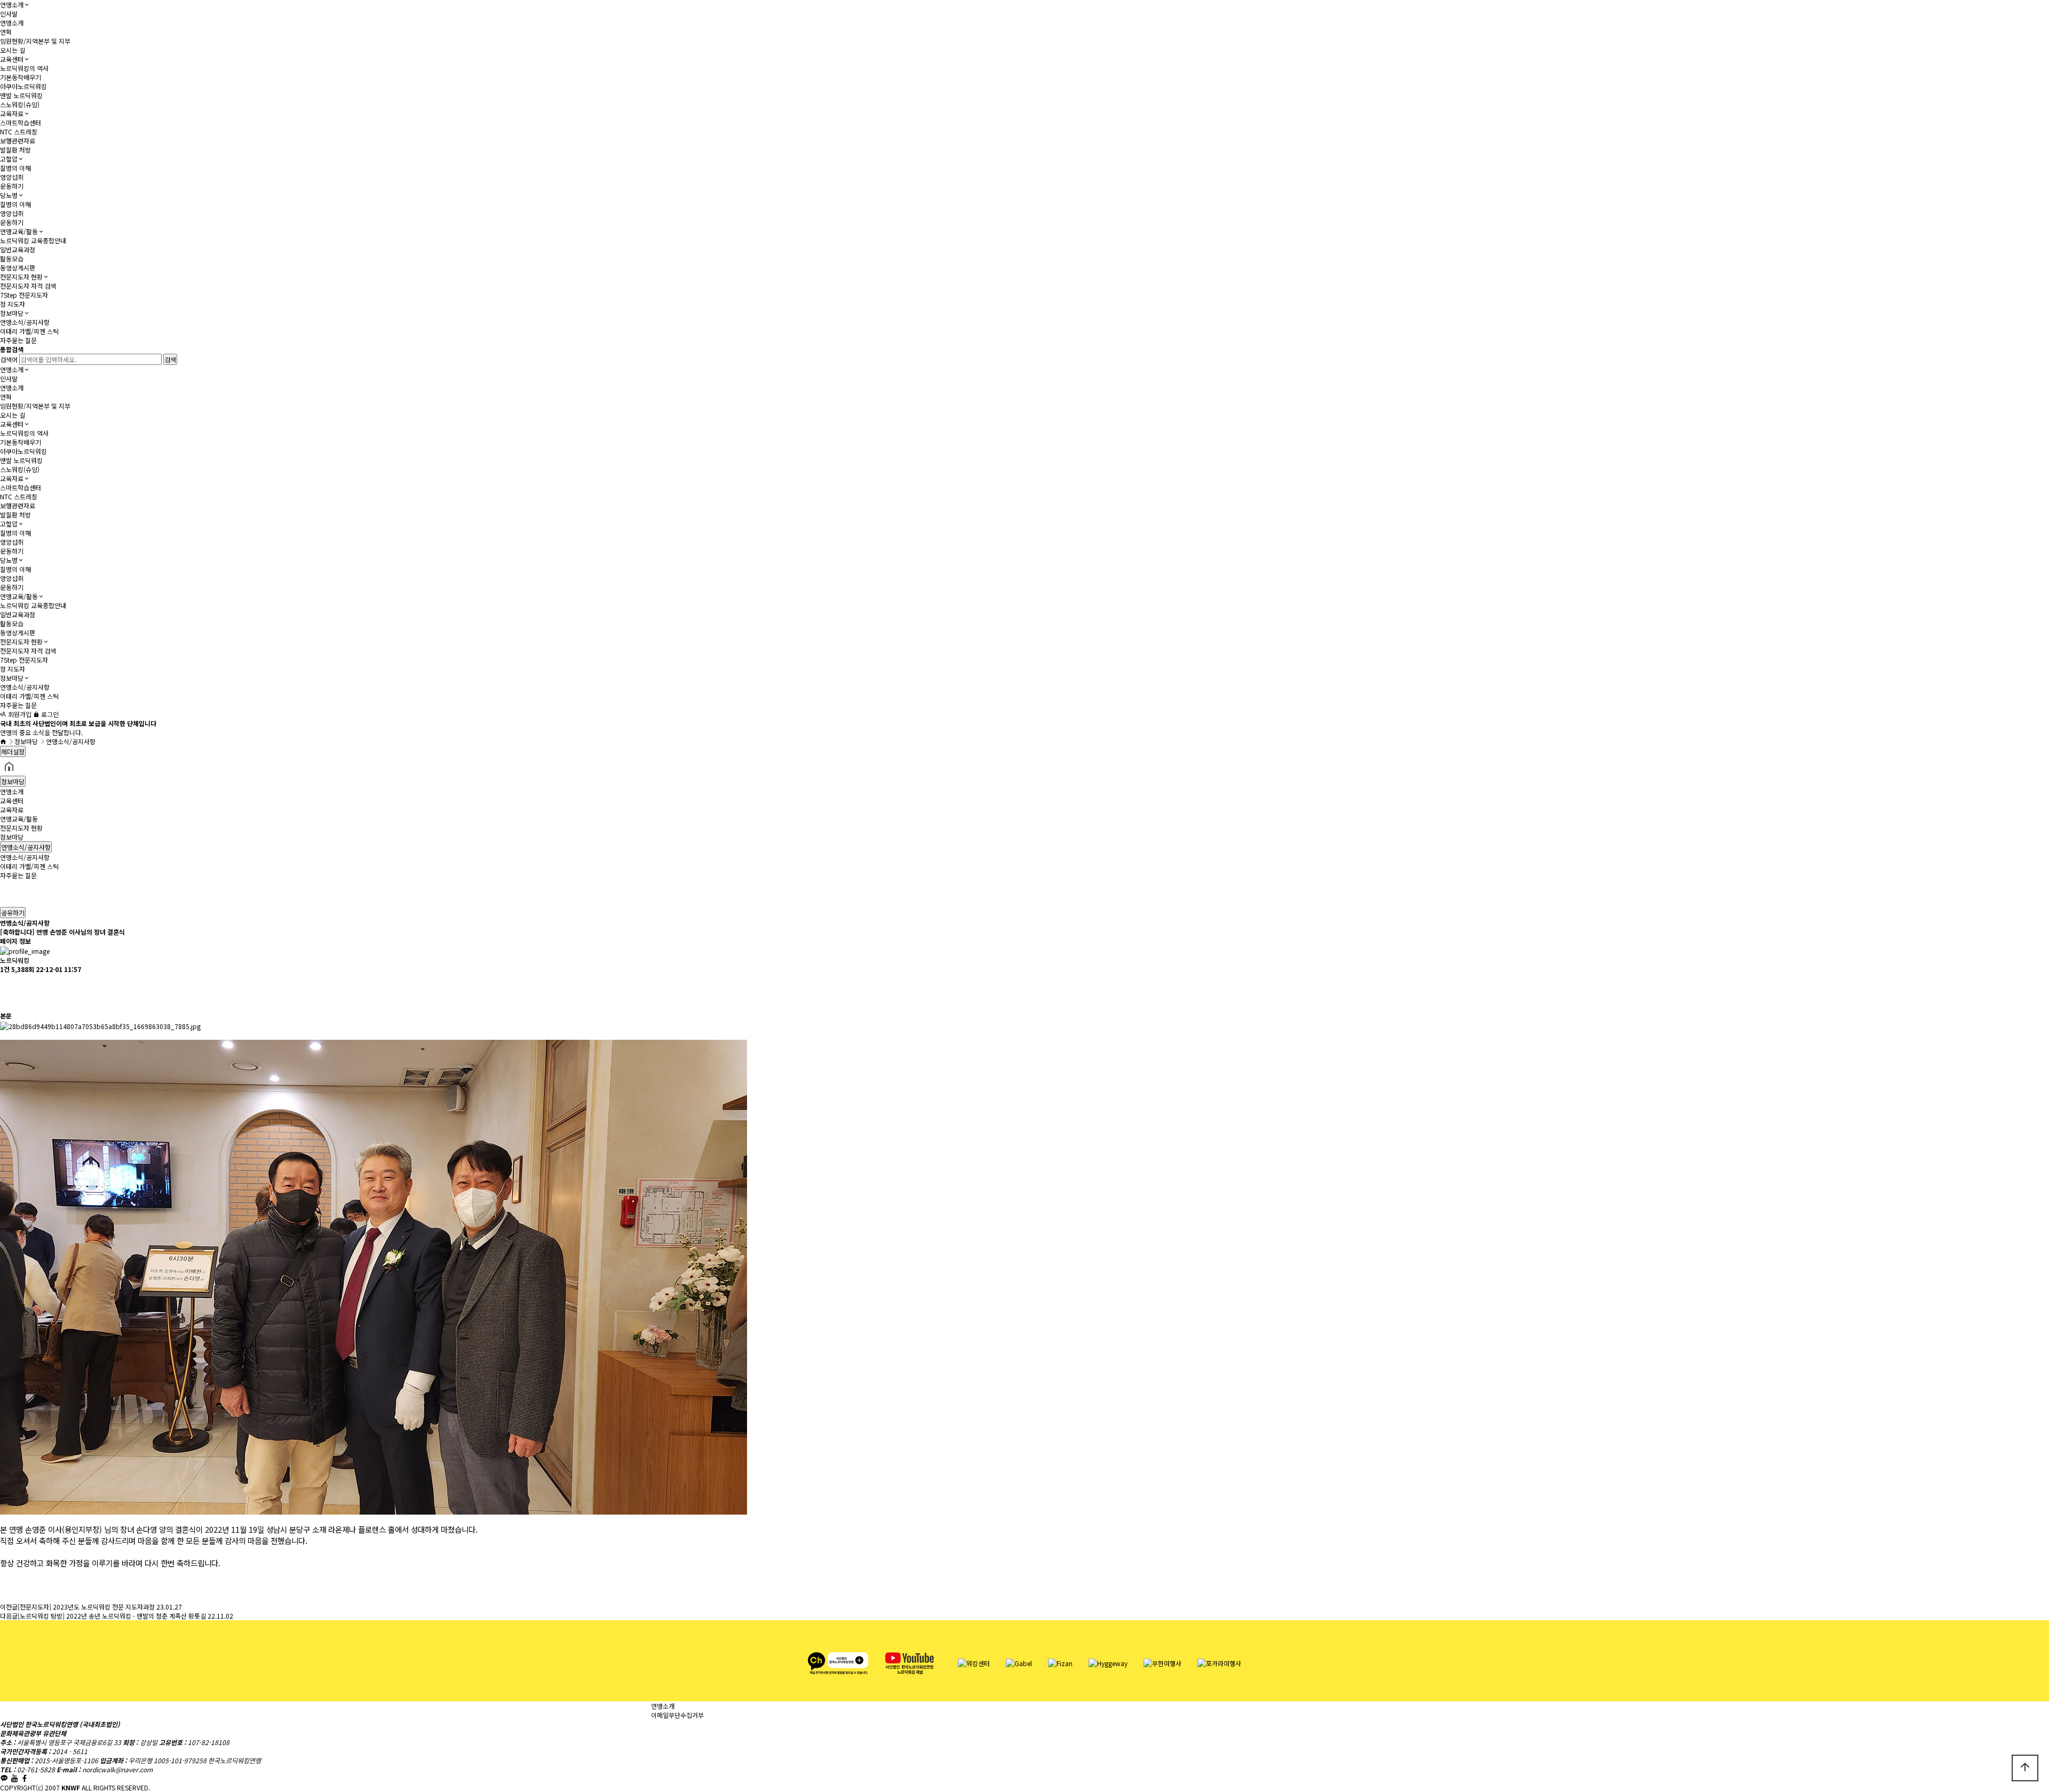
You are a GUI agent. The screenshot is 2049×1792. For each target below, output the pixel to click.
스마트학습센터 (21, 122)
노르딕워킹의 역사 (24, 68)
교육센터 (12, 59)
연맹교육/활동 (19, 231)
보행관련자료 (18, 141)
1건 (5, 969)
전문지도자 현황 (21, 277)
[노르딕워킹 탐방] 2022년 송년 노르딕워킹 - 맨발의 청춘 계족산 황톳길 (112, 1616)
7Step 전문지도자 (24, 295)
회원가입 (19, 714)
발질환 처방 (15, 150)
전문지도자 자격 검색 (28, 286)
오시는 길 (13, 50)
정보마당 (12, 313)
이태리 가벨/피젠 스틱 (29, 331)
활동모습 (12, 258)
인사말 (9, 14)
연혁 (6, 32)
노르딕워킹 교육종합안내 (33, 240)
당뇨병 (9, 195)
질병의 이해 (15, 168)
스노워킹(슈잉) (20, 104)
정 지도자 (13, 304)
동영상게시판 (18, 268)
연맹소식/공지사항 (25, 322)
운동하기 (12, 186)
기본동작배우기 (21, 77)
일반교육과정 (18, 249)
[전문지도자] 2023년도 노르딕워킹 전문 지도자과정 (86, 1607)
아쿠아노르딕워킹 (23, 86)
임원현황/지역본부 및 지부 (35, 41)
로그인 (49, 714)
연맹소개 (12, 5)
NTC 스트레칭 (19, 132)
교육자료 (12, 113)
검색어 (9, 359)
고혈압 (9, 159)
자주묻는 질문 (18, 340)
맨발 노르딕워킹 (21, 95)
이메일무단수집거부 (677, 1715)
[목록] (5, 983)
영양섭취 (12, 177)
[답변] (5, 1002)
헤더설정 (13, 751)
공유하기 (13, 913)
